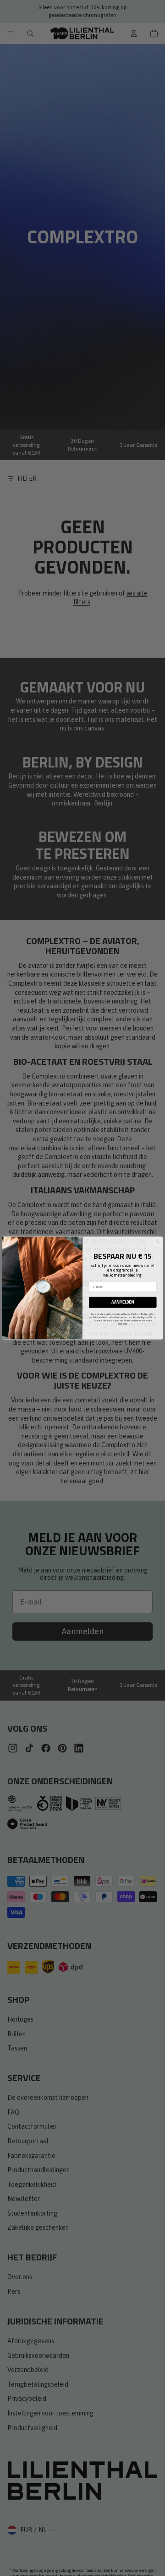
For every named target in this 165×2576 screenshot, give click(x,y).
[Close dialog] (158, 1242)
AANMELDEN (123, 1302)
